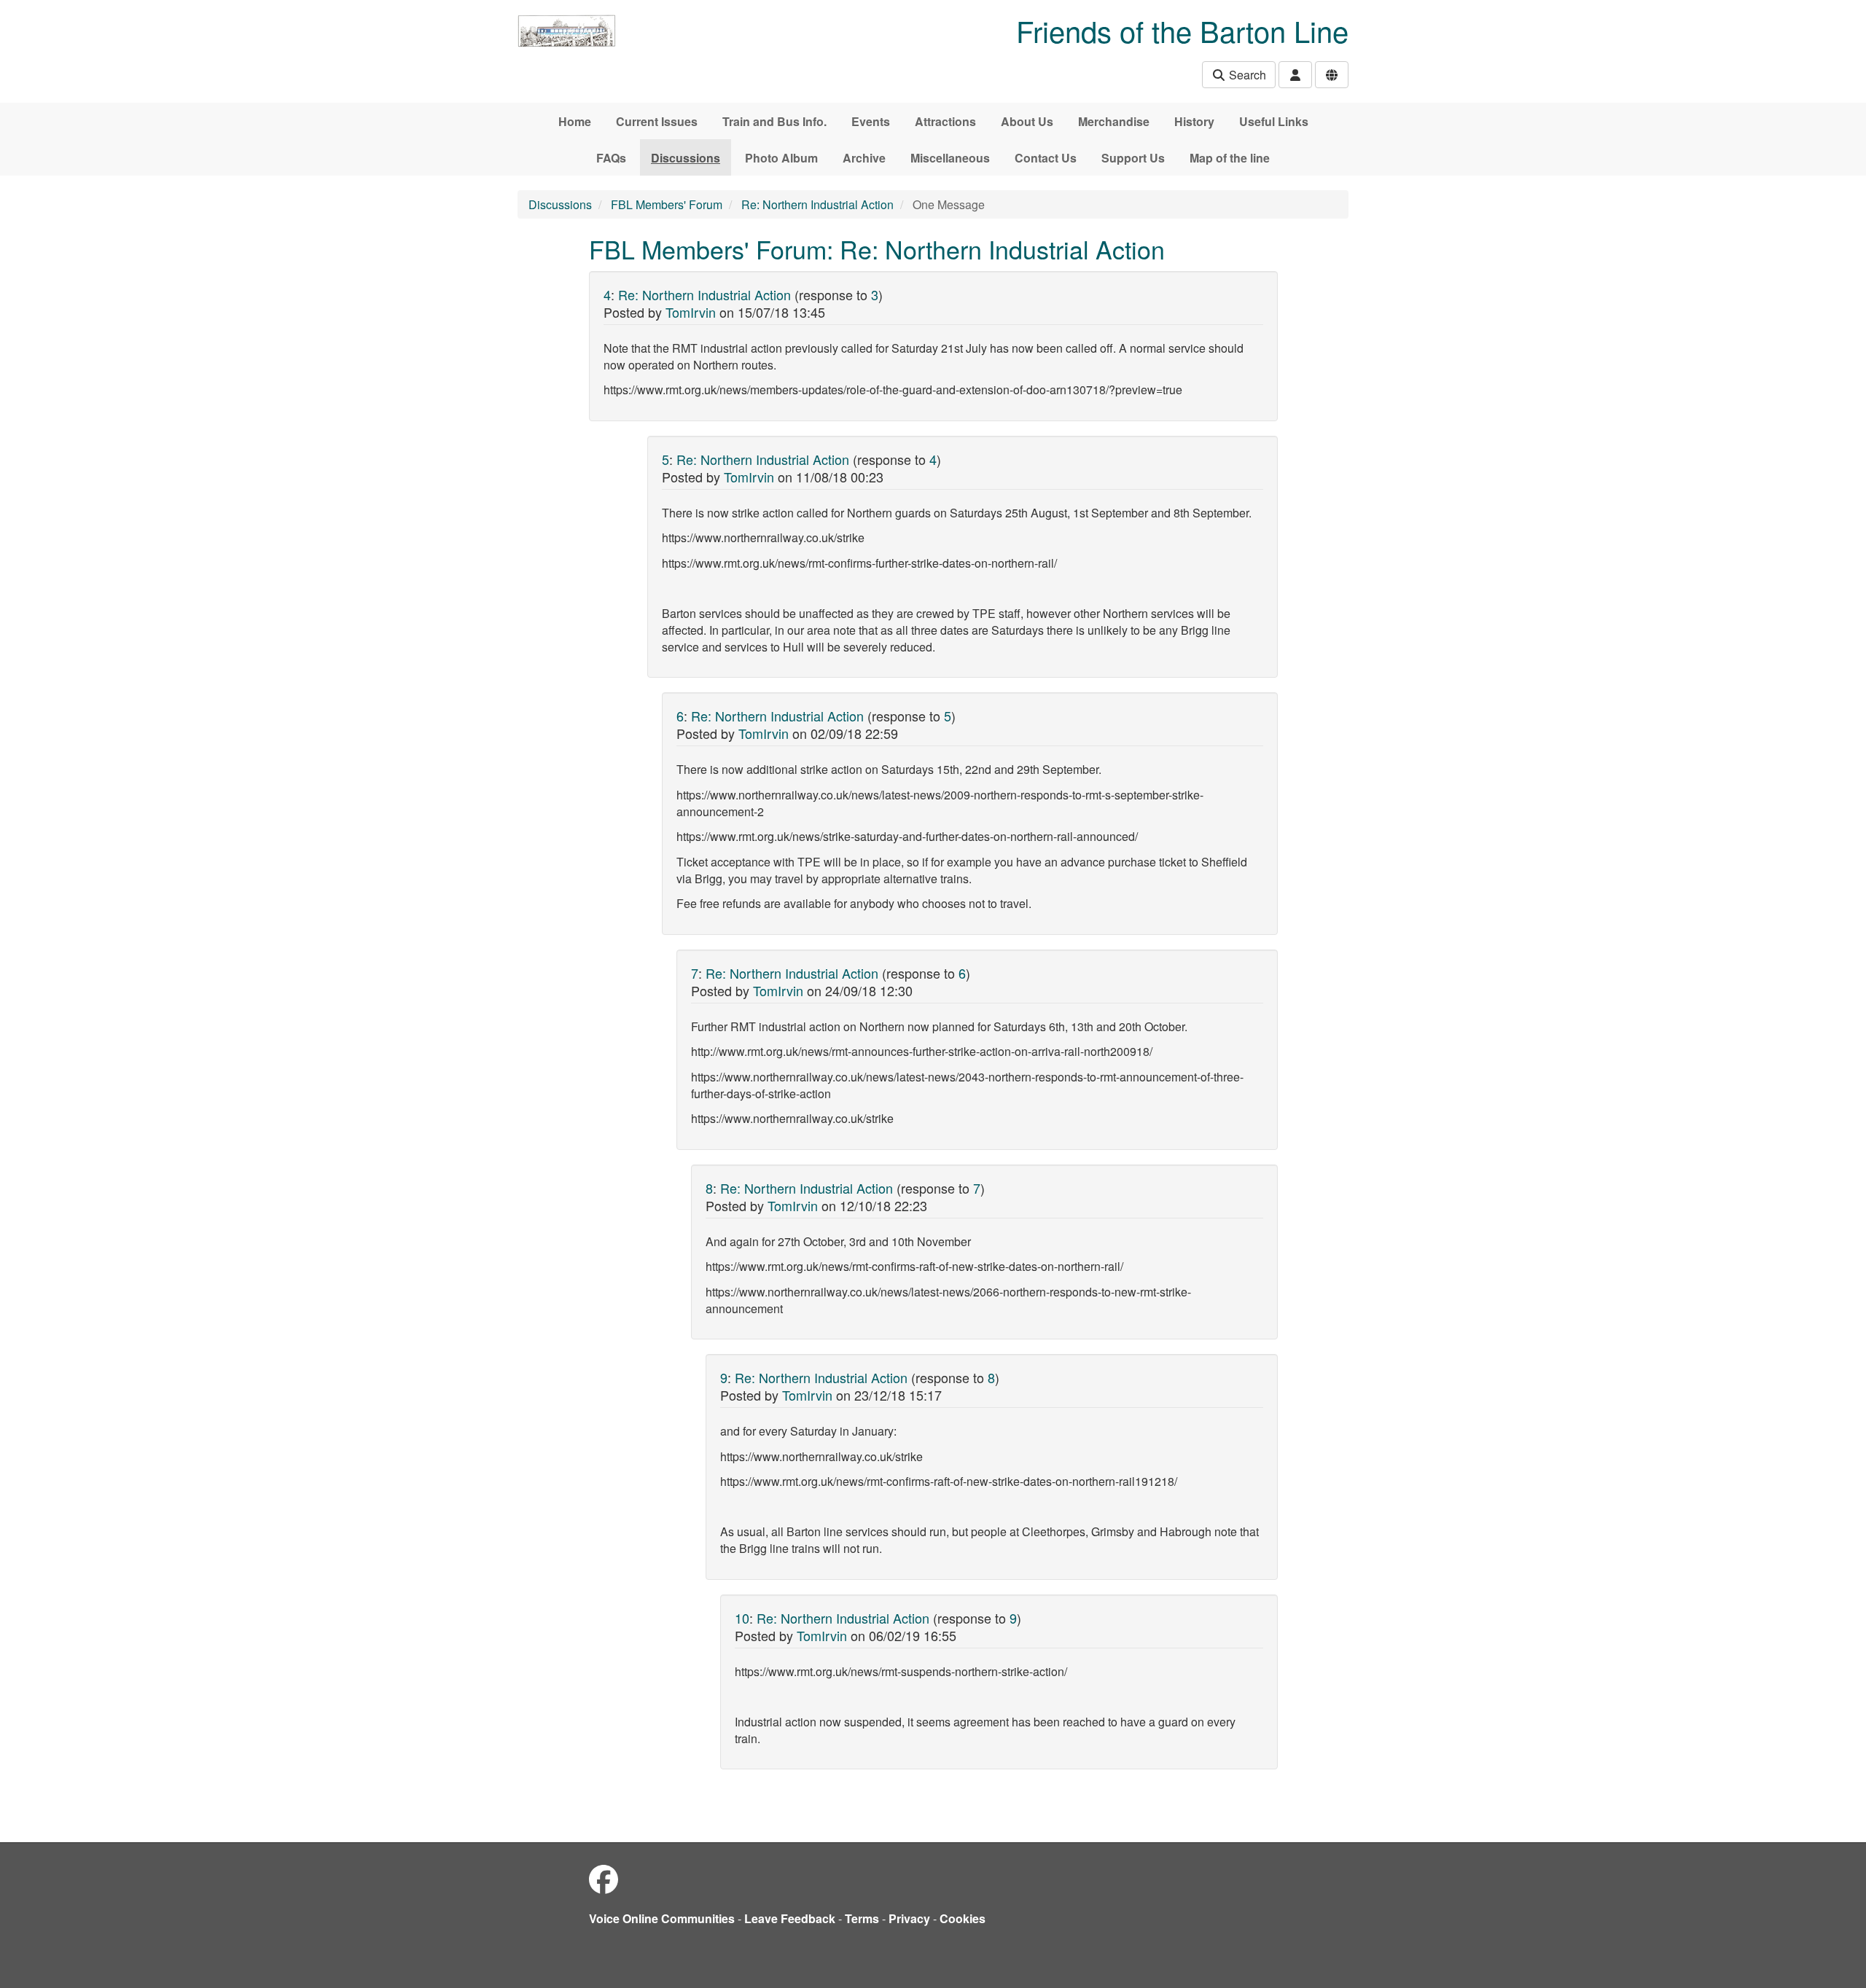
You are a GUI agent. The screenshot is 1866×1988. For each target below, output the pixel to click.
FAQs (611, 158)
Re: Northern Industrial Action (817, 204)
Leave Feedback (790, 1918)
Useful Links (1274, 121)
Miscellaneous (950, 158)
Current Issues (657, 121)
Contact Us (1046, 158)
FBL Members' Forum (667, 204)
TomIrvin (691, 312)
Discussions (686, 158)
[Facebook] (604, 1878)
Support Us (1133, 158)
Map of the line (1230, 158)
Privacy (909, 1918)
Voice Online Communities (662, 1918)
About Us (1027, 121)
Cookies (963, 1918)
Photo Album (781, 158)
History (1194, 121)
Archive (864, 158)
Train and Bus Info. (774, 121)
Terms (862, 1918)
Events (871, 121)
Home (575, 121)
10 (742, 1618)
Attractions (945, 121)
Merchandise (1114, 121)
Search (1246, 75)
